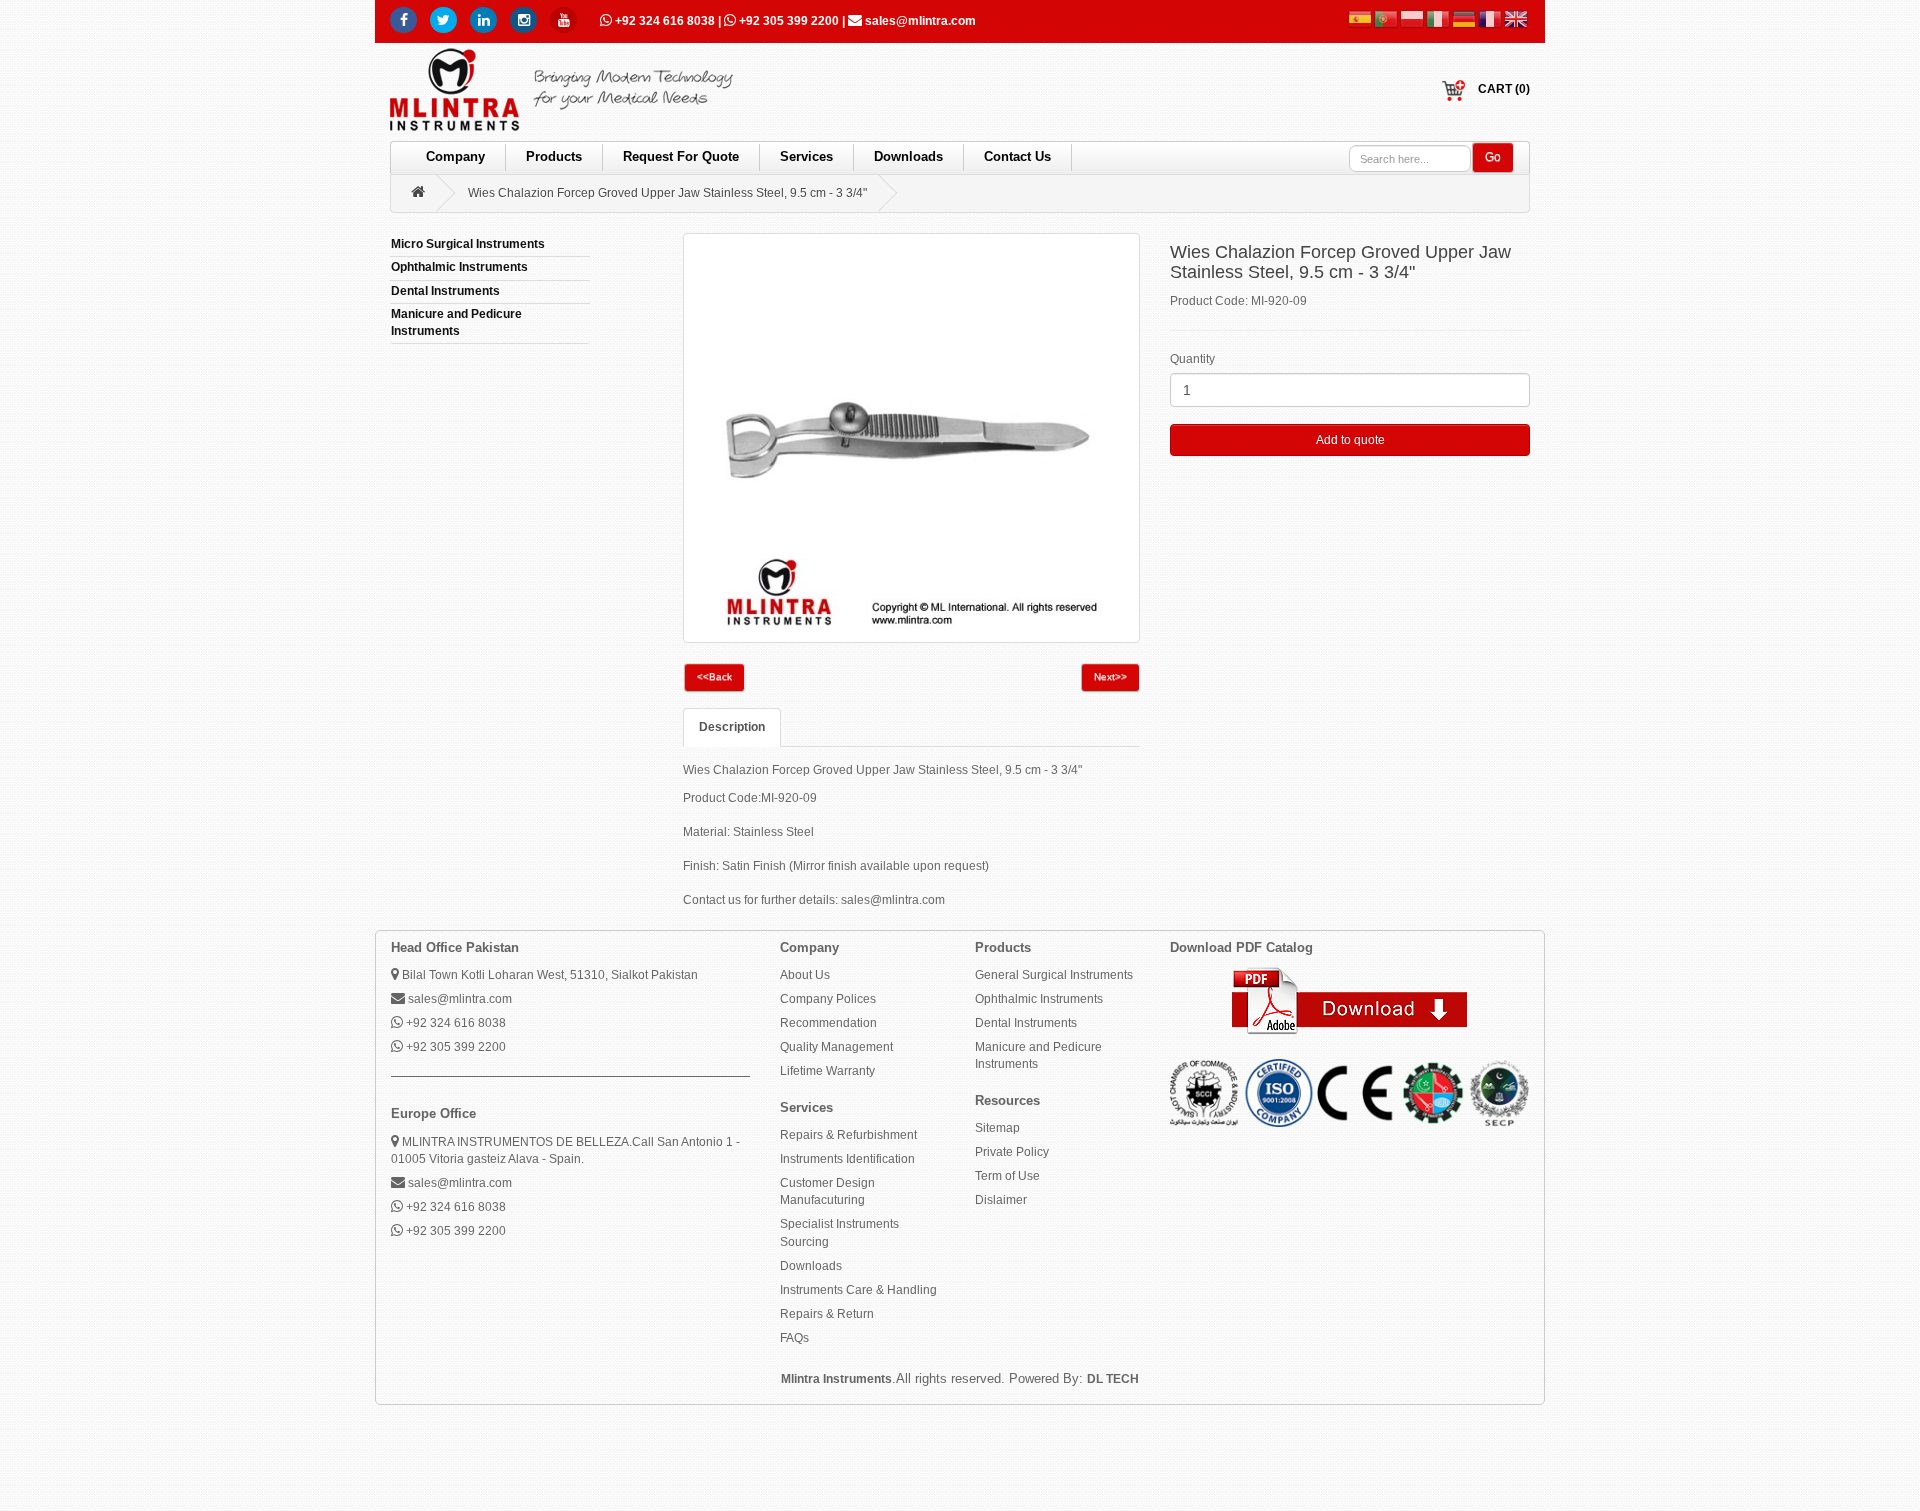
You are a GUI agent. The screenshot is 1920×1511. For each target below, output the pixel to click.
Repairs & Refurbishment (848, 1135)
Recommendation (828, 1023)
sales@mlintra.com (919, 21)
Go (1493, 157)
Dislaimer (1001, 1200)
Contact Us (1017, 156)
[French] (1491, 19)
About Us (805, 975)
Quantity (1192, 359)
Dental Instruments (1026, 1023)
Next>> (1110, 676)
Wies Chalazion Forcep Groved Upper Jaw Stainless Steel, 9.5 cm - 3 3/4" (667, 193)
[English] (1517, 19)
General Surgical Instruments (1054, 975)
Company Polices (828, 999)
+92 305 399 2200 (789, 21)
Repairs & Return (827, 1314)
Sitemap (997, 1128)
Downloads (908, 156)
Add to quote (1350, 440)
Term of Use (1007, 1176)
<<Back (714, 676)
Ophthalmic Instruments (1039, 999)
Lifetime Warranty (827, 1071)
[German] (1465, 19)
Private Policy (1012, 1152)
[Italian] (1439, 19)
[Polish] (1413, 19)
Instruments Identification (847, 1159)
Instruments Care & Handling (858, 1290)
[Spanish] (1361, 19)
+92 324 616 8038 (665, 21)
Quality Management (836, 1047)
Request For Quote (681, 156)
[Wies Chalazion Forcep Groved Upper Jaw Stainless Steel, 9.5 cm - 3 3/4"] (912, 438)
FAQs (794, 1338)
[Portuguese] (1387, 19)
